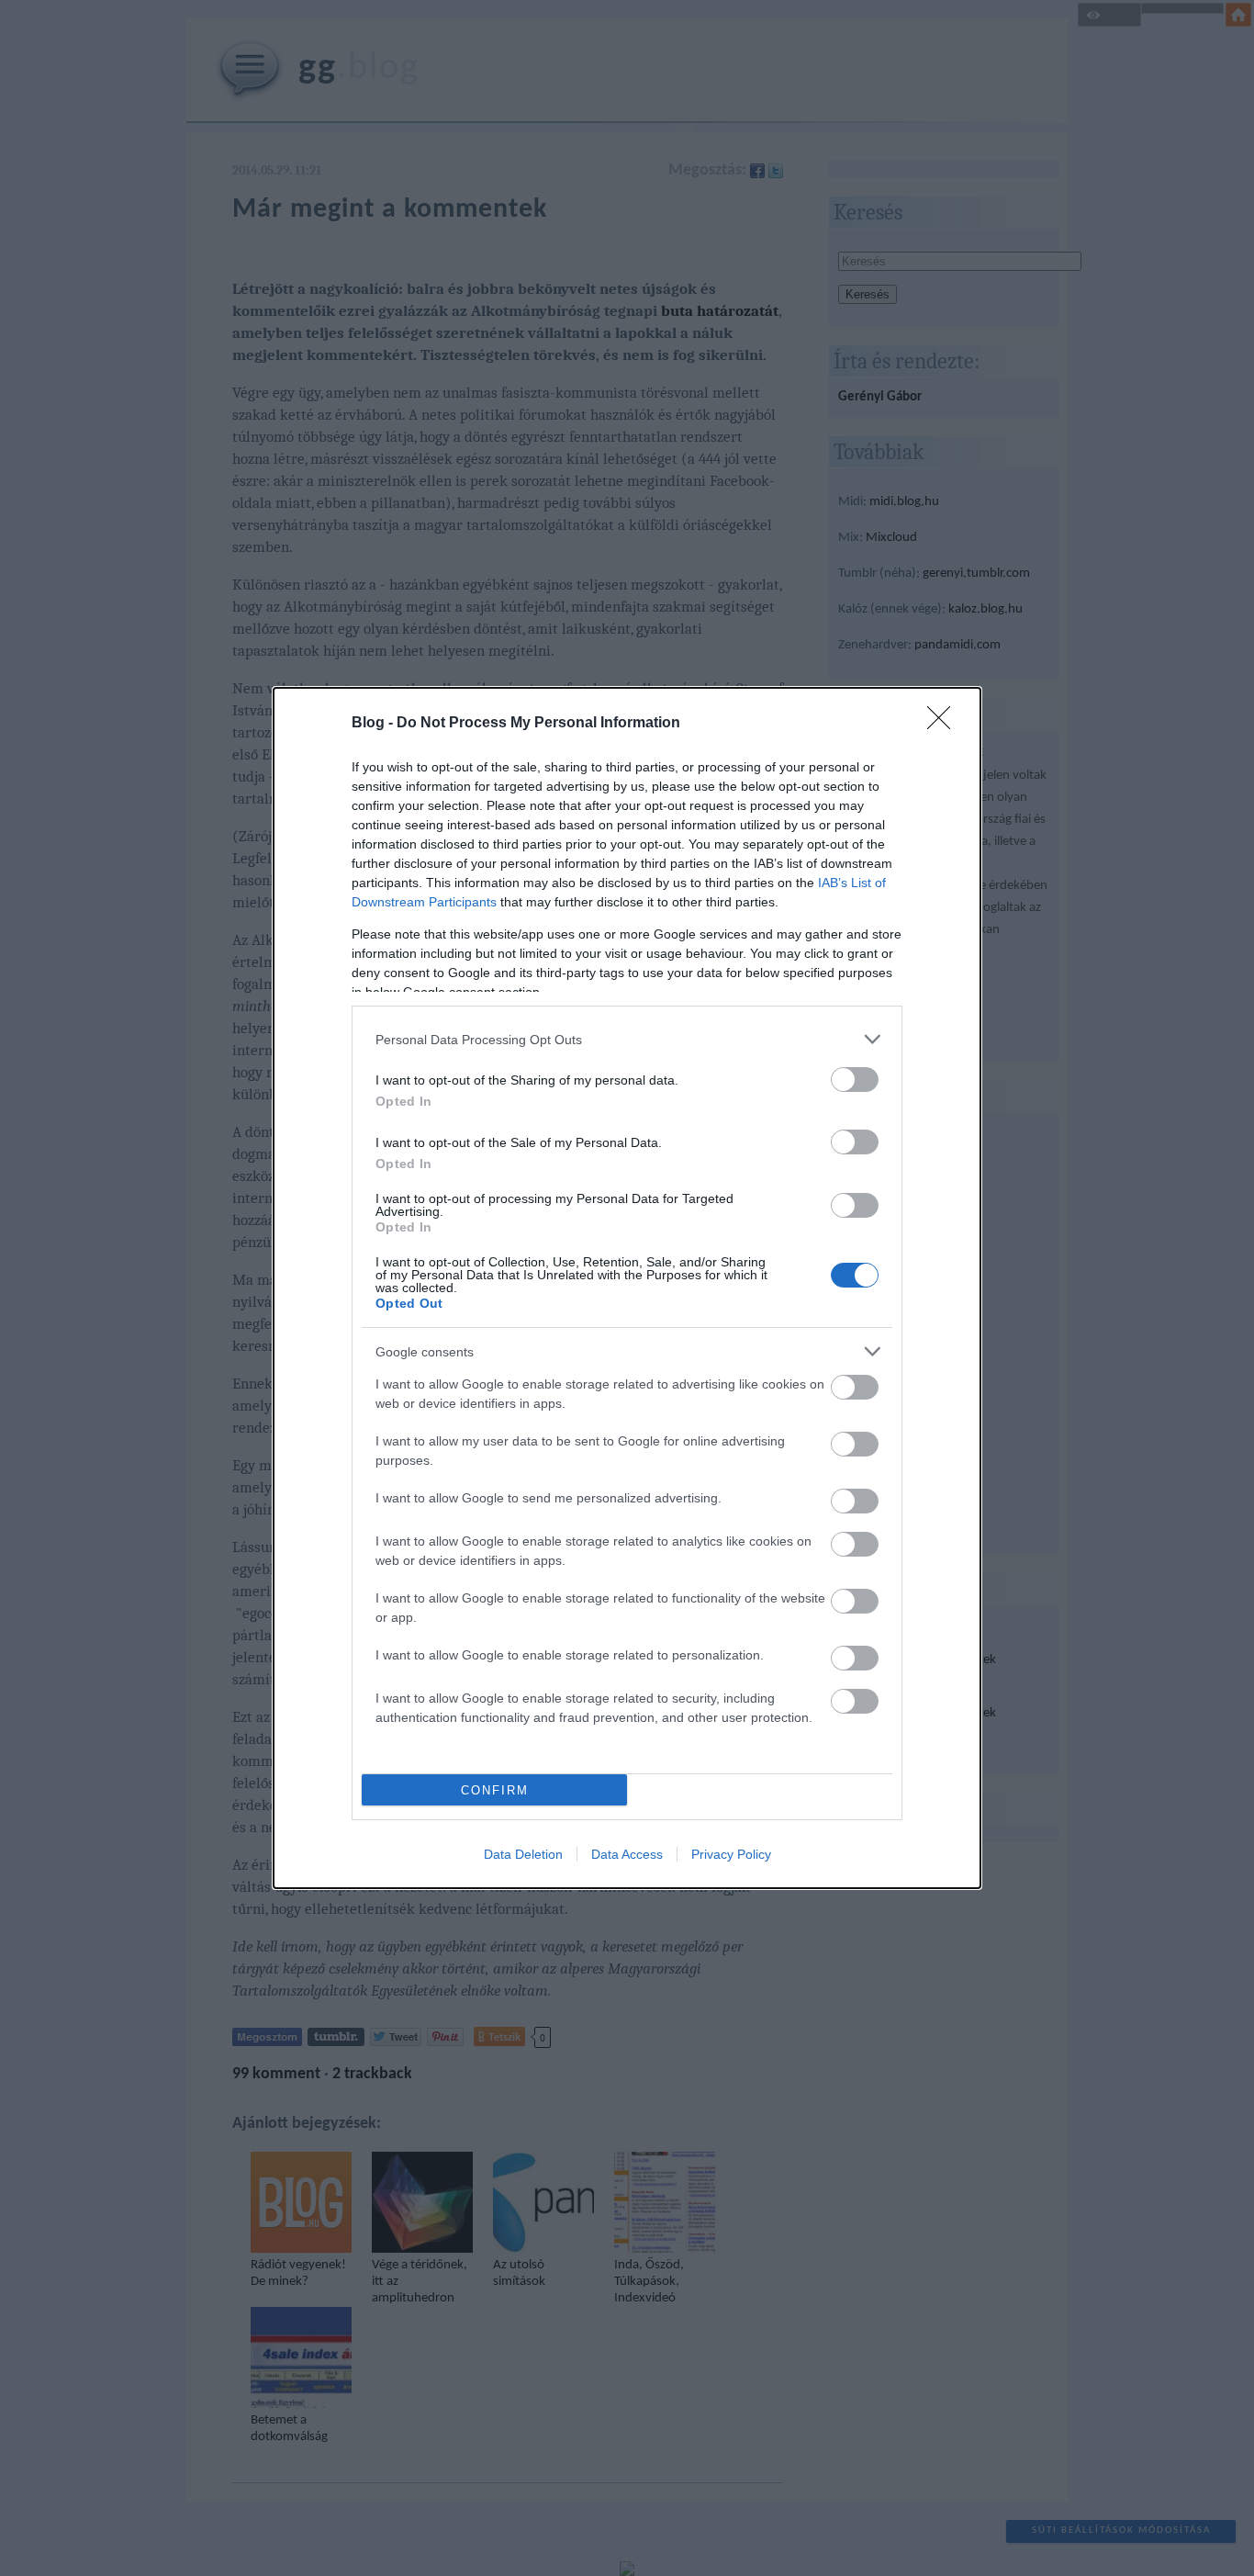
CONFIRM (495, 1790)
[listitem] (627, 1039)
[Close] (945, 724)
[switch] (855, 1080)
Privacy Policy (731, 1854)
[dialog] (627, 1288)
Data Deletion (523, 1854)
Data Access (627, 1854)
